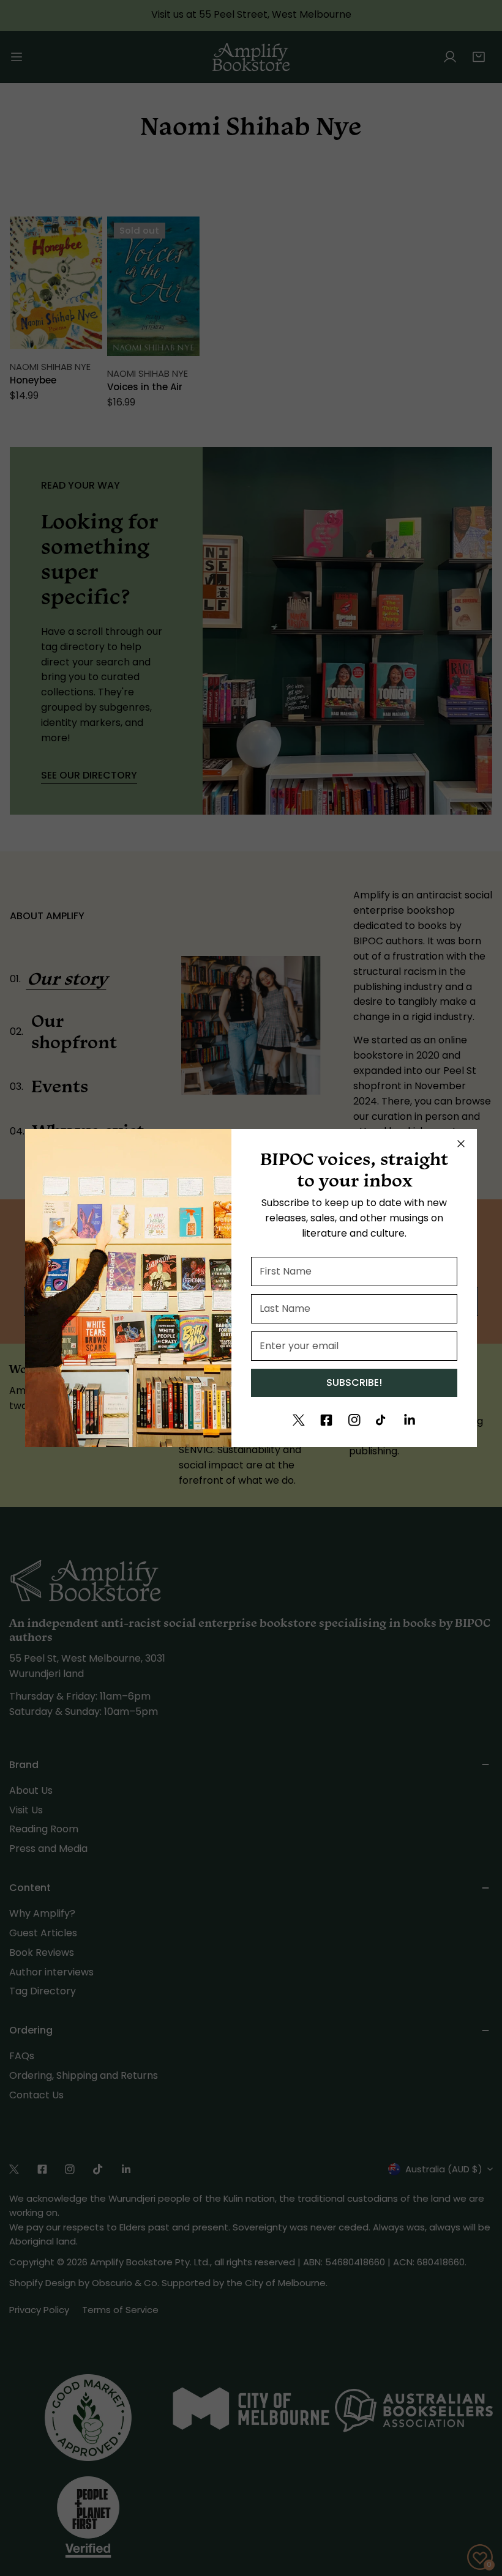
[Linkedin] (410, 1420)
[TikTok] (382, 1420)
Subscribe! (354, 1382)
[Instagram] (354, 1420)
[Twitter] (299, 1420)
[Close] (461, 1144)
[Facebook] (326, 1420)
